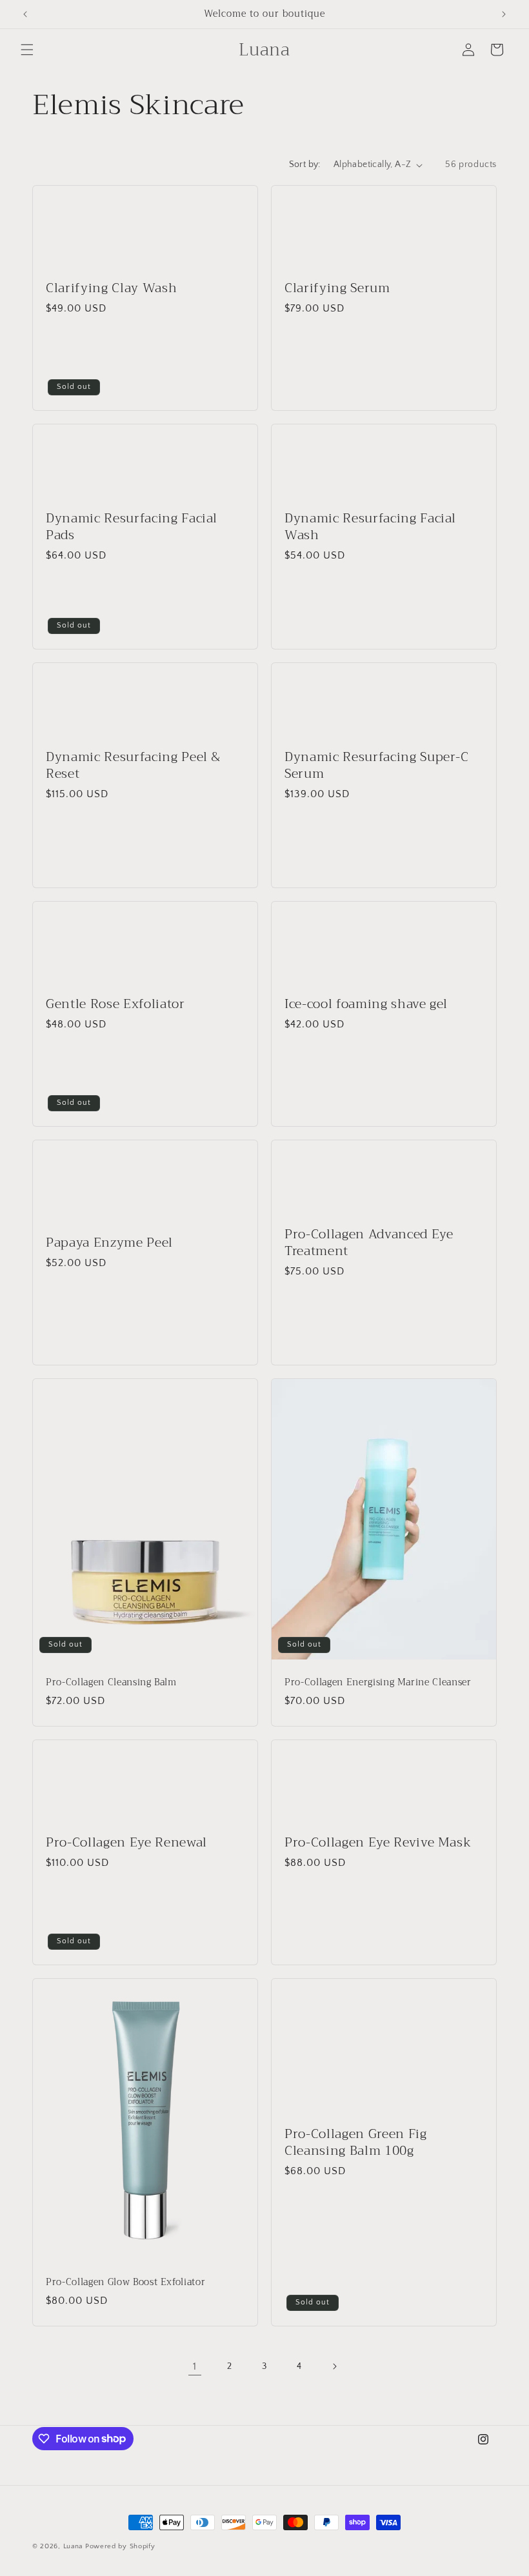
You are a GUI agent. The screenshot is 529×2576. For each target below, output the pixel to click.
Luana (73, 2546)
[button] (27, 50)
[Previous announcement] (25, 14)
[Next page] (334, 2366)
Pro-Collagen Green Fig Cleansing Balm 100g (356, 2143)
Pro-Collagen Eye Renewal (126, 1842)
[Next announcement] (504, 14)
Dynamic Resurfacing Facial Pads (132, 526)
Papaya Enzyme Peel (109, 1243)
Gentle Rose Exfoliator (115, 1004)
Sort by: (305, 164)
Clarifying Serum (337, 288)
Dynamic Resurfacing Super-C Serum (377, 765)
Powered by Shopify (120, 2546)
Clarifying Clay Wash (111, 288)
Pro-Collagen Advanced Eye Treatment (369, 1242)
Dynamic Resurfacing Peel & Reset (133, 765)
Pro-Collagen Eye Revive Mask (378, 1842)
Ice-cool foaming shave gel (366, 1004)
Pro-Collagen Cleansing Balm (111, 1683)
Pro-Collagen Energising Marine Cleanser (378, 1683)
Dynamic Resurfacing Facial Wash (370, 526)
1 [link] (195, 2366)
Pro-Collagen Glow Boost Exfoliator (125, 2283)
